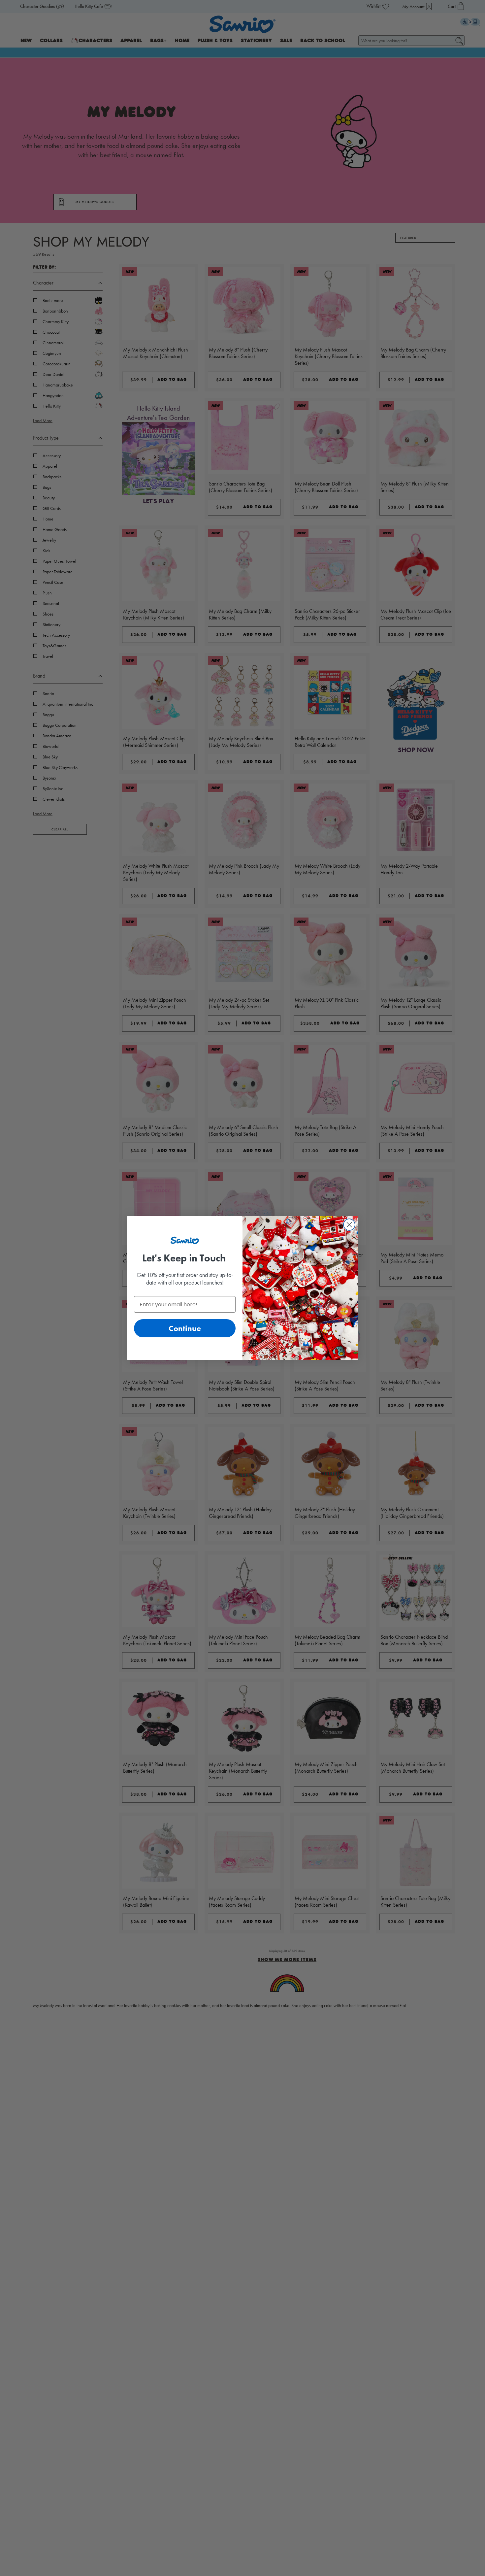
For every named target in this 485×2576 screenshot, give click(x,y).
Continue (185, 1328)
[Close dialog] (349, 1225)
